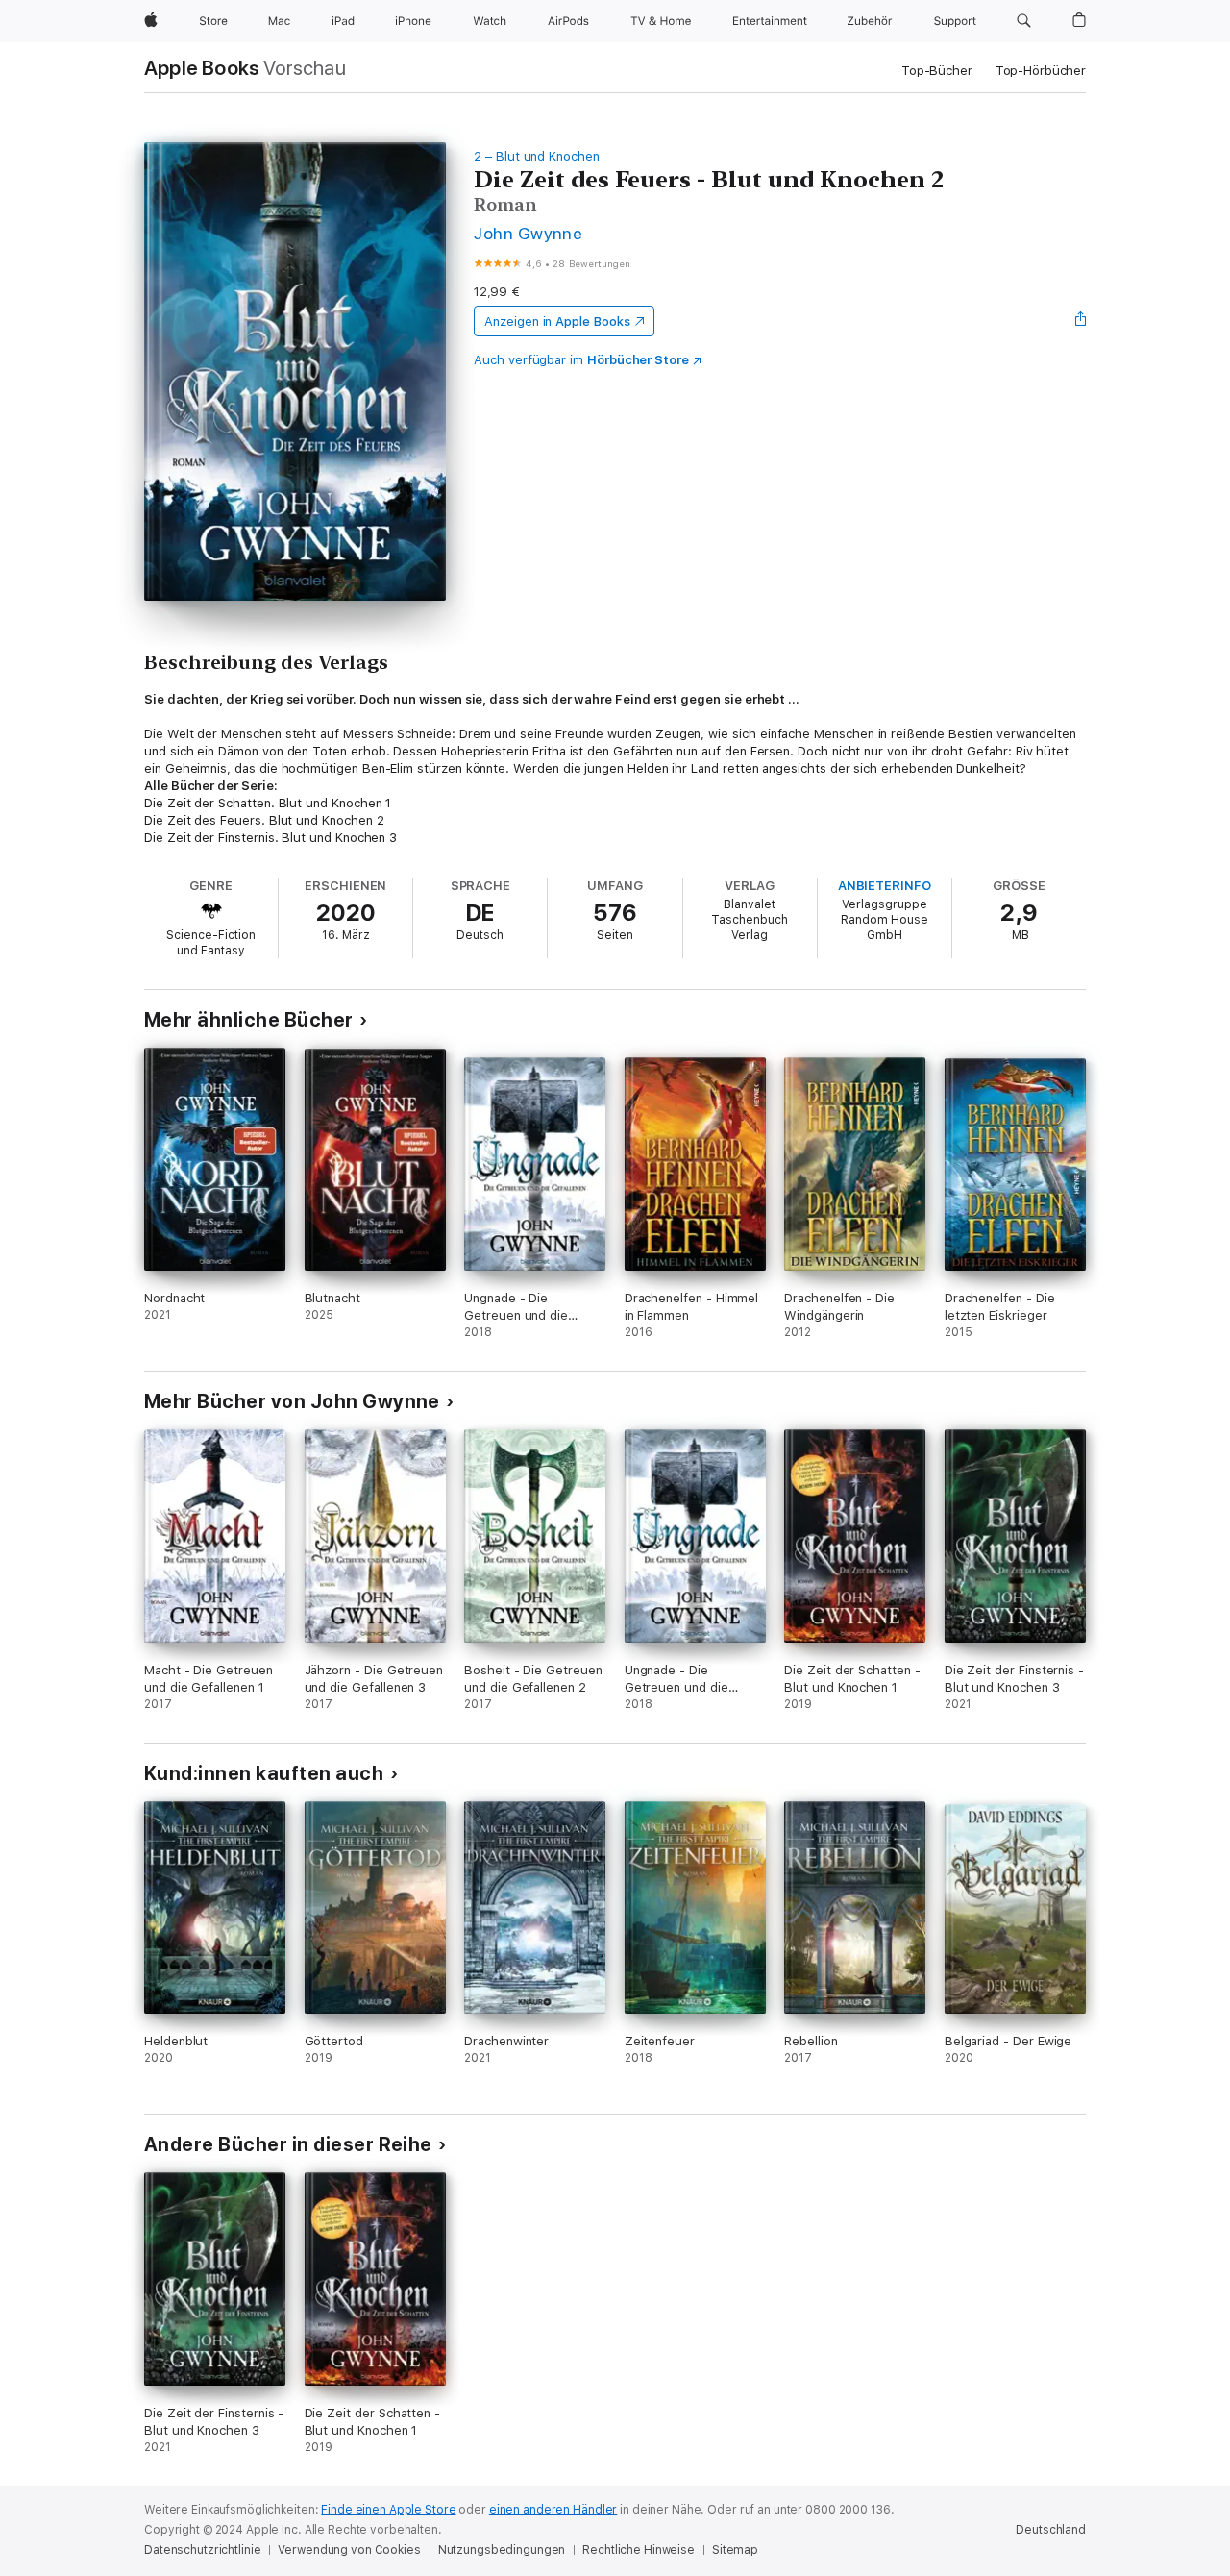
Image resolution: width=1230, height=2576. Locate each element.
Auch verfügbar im (581, 360)
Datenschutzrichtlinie (202, 2550)
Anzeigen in (557, 322)
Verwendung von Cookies (349, 2550)
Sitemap (735, 2550)
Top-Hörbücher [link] (1041, 71)
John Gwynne (528, 233)
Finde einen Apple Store (388, 2510)
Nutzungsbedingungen (502, 2550)
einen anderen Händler (553, 2510)
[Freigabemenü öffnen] (1081, 321)
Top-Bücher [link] (937, 71)
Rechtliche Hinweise (639, 2550)
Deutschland (1051, 2530)
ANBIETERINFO (885, 886)
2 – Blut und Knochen (537, 156)
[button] (1024, 21)
